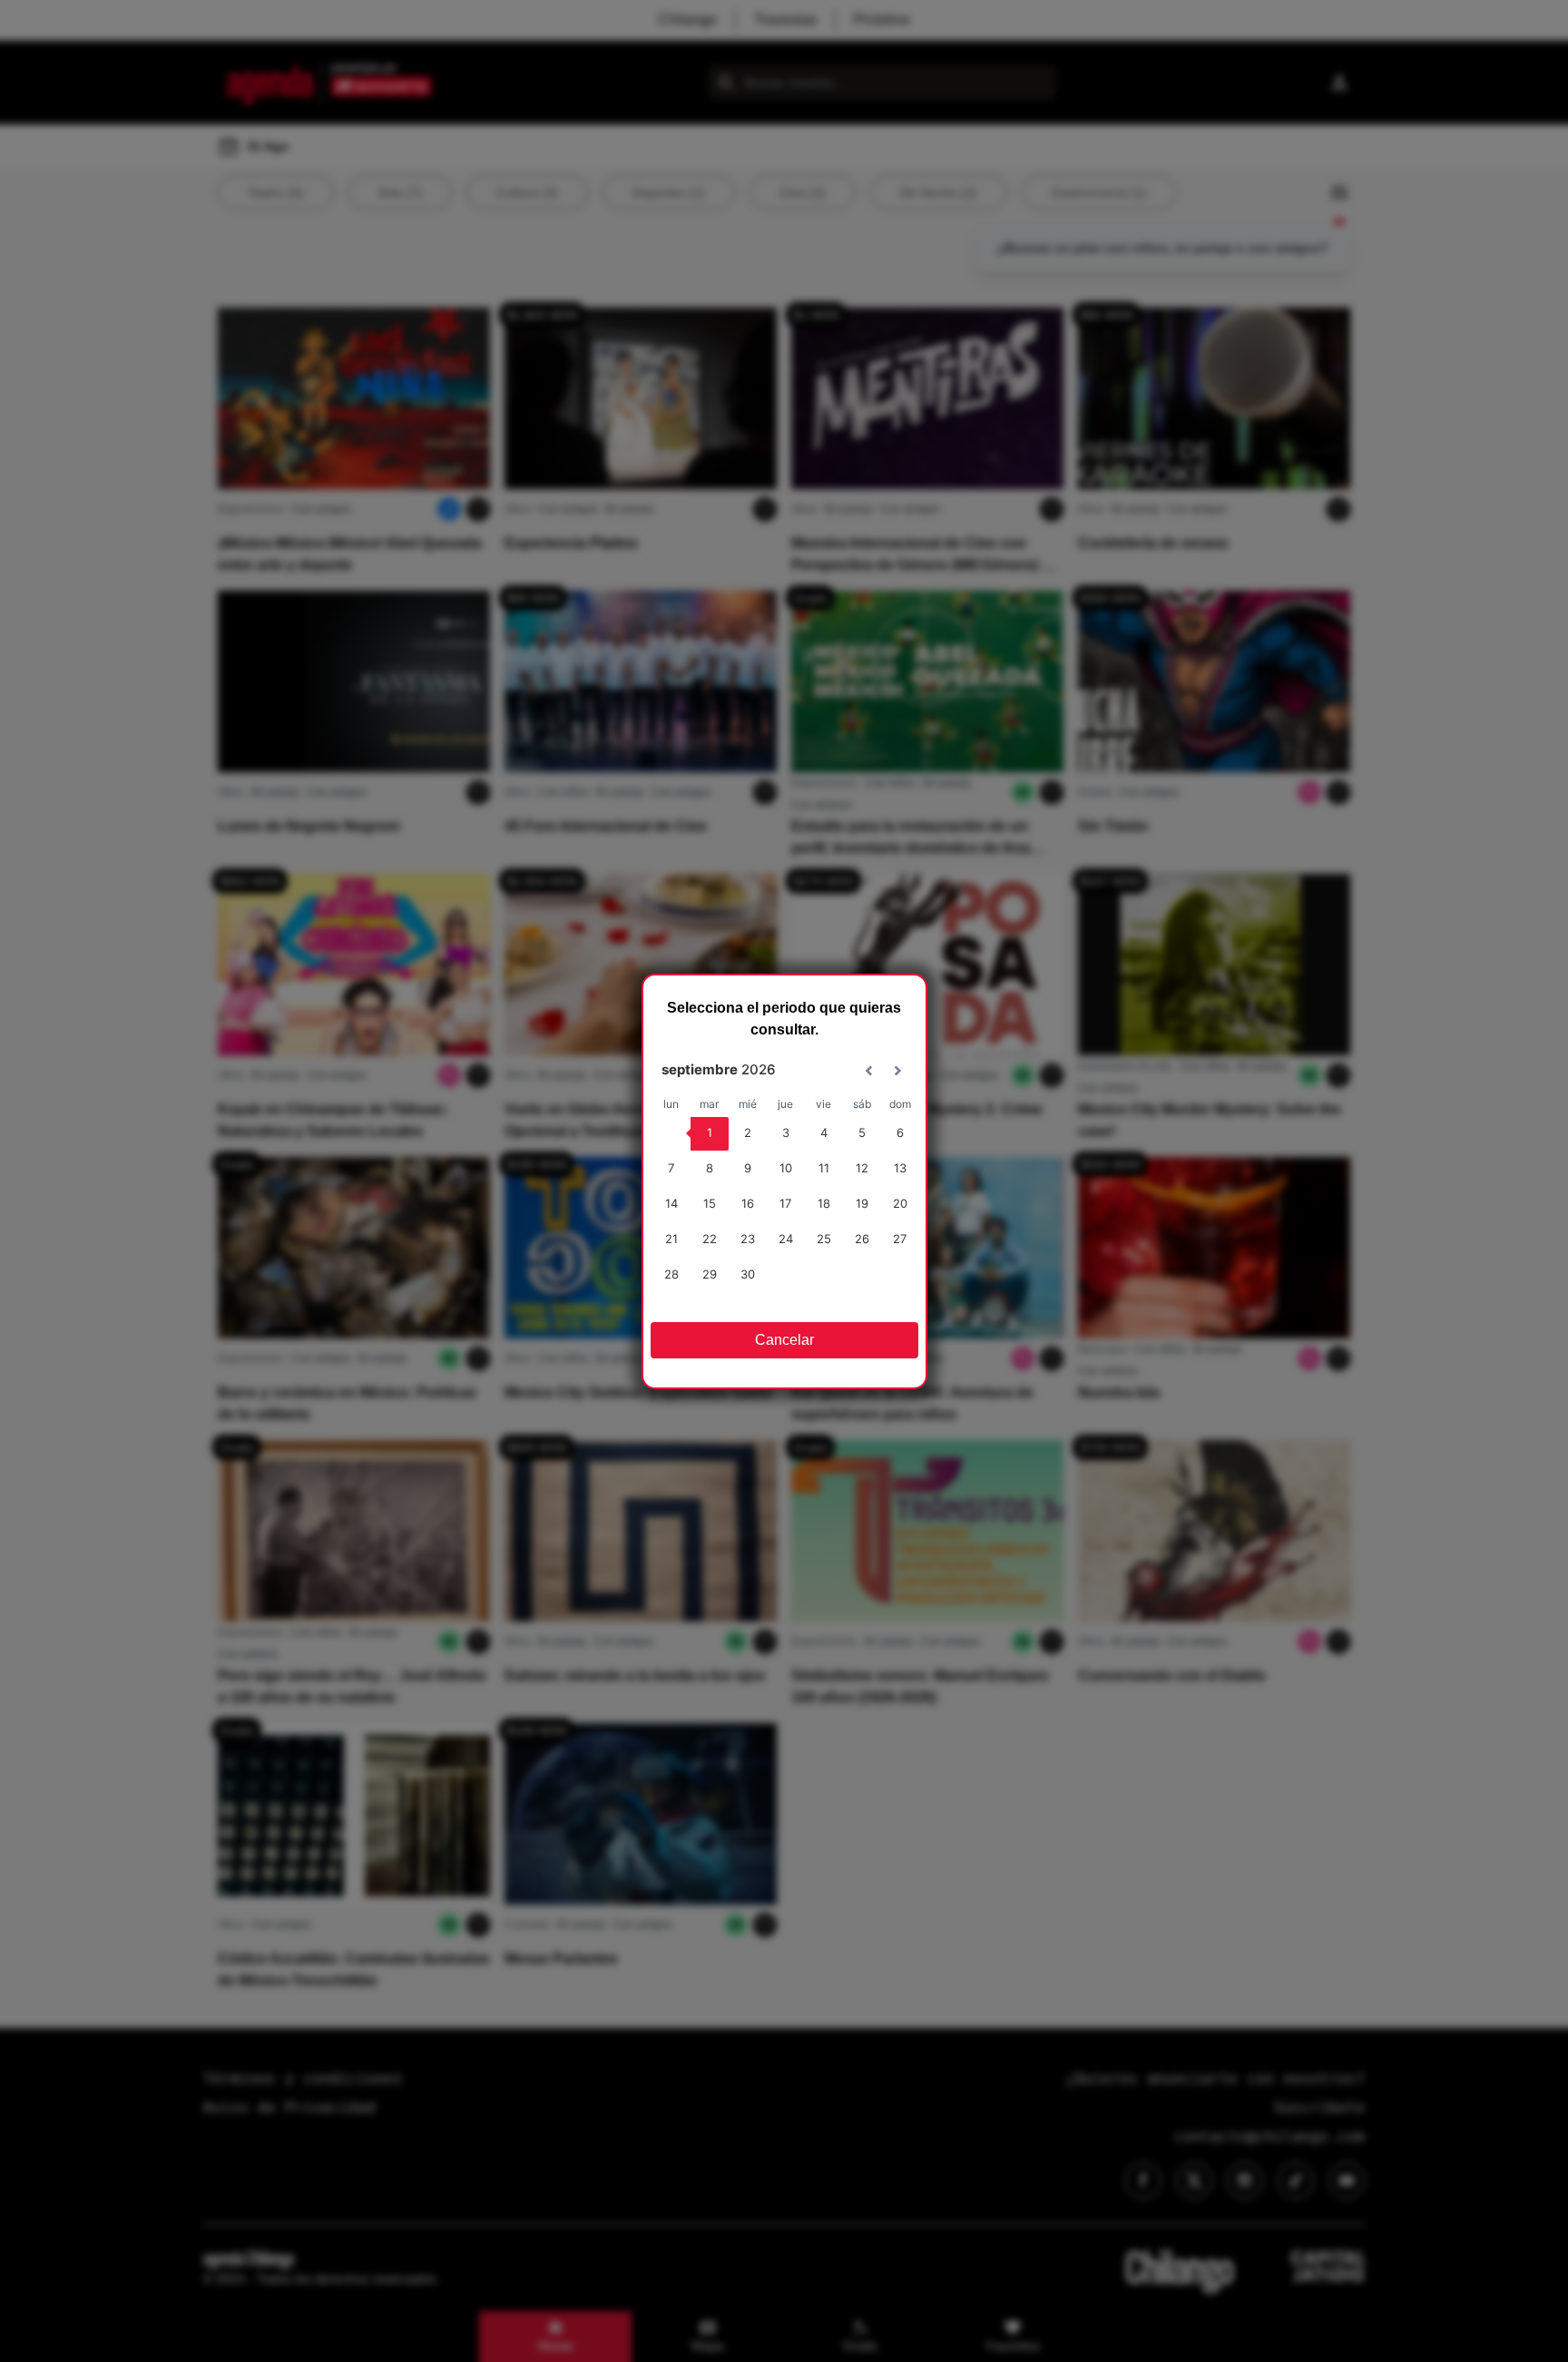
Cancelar (784, 1340)
